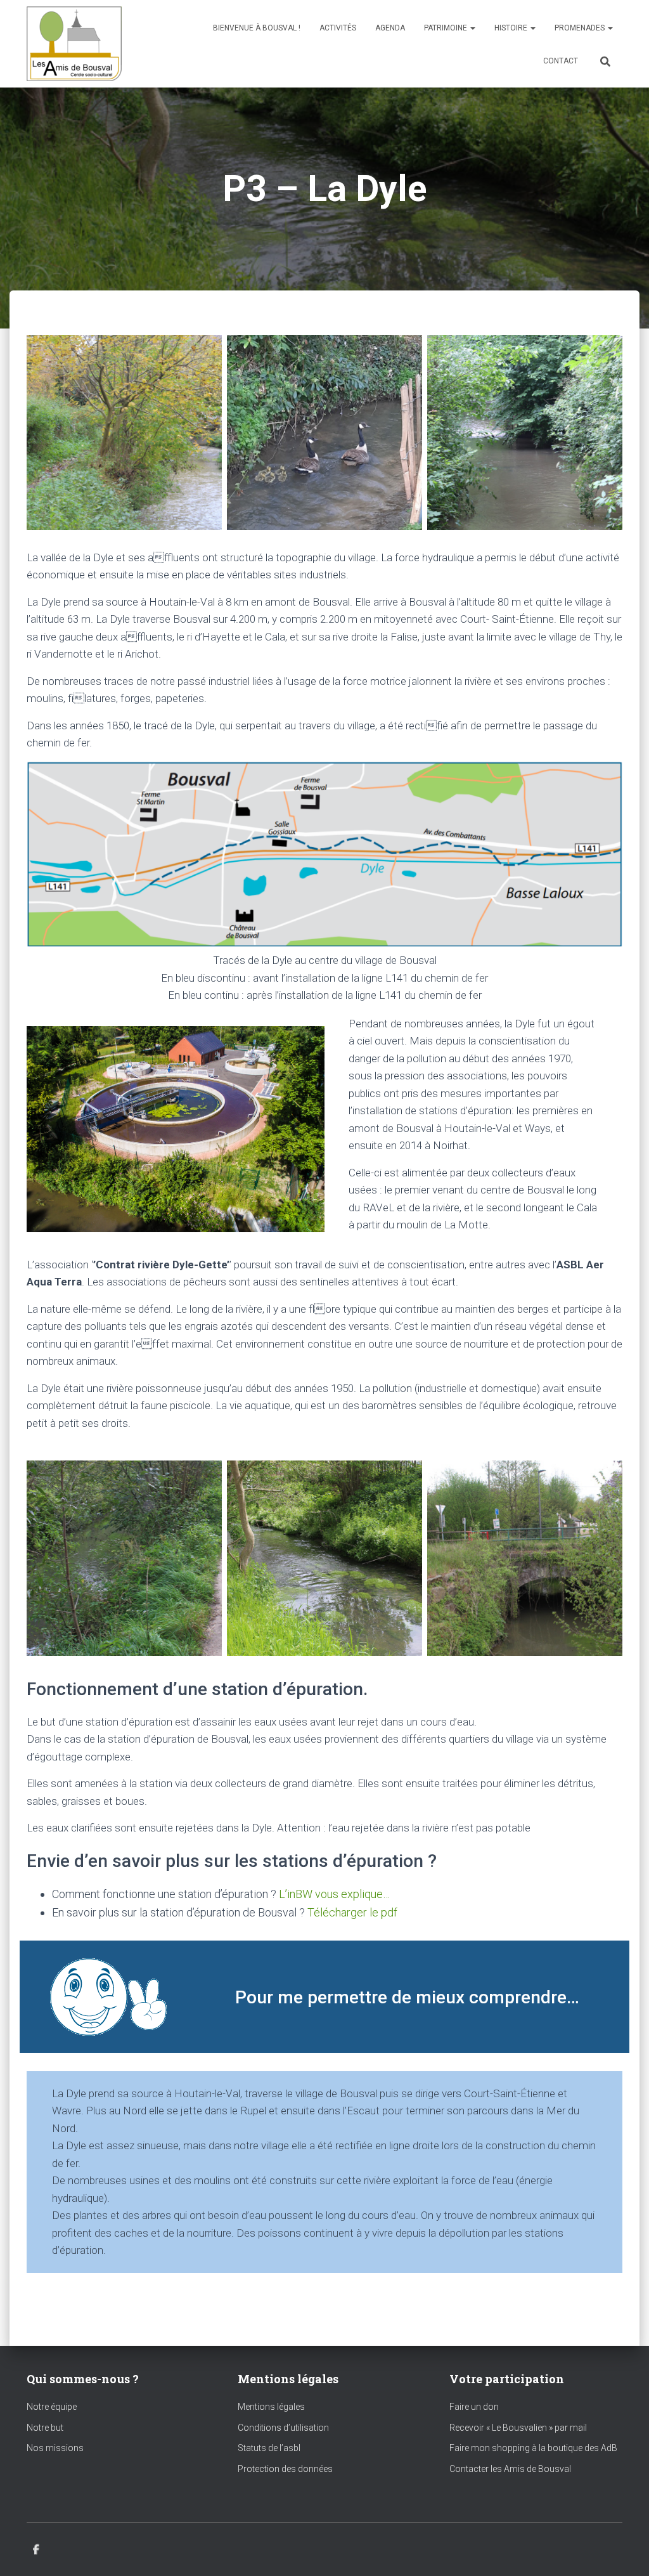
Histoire (512, 28)
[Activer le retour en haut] (624, 2551)
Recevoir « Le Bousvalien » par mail (518, 2428)
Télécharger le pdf (352, 1912)
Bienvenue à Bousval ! (257, 28)
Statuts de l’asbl (269, 2448)
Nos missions (55, 2448)
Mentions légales (271, 2407)
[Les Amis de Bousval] (74, 44)
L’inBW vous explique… (334, 1894)
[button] (472, 28)
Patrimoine (447, 28)
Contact (561, 61)
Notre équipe (52, 2407)
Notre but (45, 2428)
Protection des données (285, 2469)
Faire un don (474, 2407)
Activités (338, 28)
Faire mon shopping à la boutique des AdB (533, 2448)
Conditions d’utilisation (283, 2428)
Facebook (36, 2550)
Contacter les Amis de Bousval (510, 2469)
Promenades (581, 28)
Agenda (390, 28)
